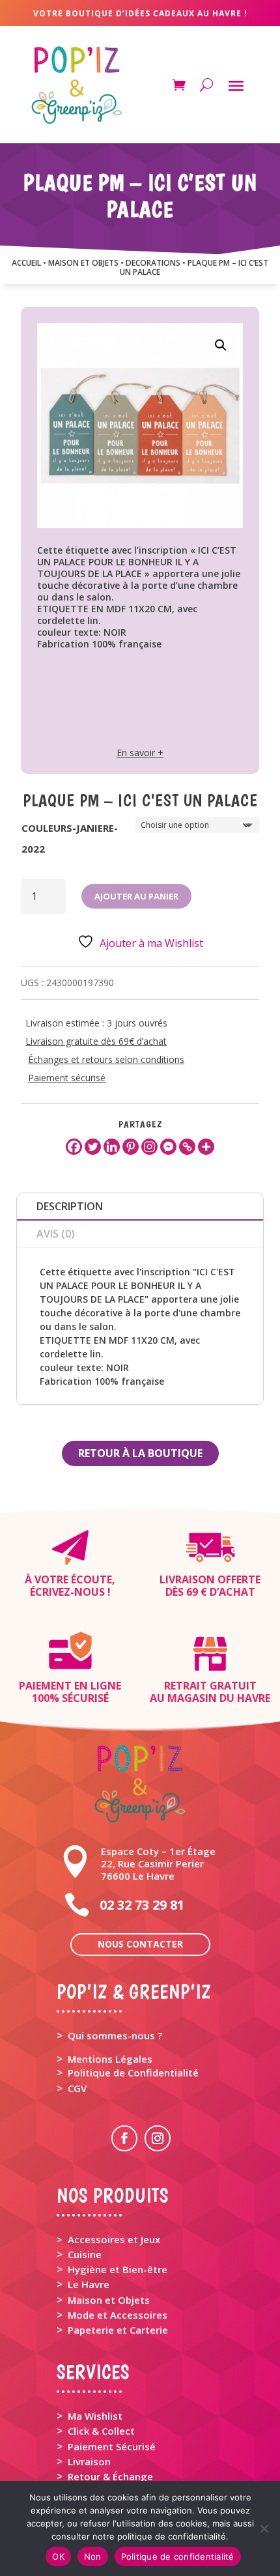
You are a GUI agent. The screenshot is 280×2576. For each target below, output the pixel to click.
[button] (221, 345)
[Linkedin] (112, 1147)
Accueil (26, 263)
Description (70, 1206)
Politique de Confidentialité (133, 2073)
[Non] (264, 2528)
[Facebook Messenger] (168, 1147)
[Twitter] (93, 1147)
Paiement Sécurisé (112, 2446)
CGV (77, 2088)
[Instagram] (149, 1147)
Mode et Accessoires (118, 2315)
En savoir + (140, 753)
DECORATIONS (153, 263)
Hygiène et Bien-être (118, 2269)
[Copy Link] (187, 1147)
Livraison (89, 2461)
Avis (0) (56, 1234)
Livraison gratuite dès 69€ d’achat (96, 1041)
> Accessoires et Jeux (108, 2239)
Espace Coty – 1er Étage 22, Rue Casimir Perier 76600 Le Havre (158, 1863)
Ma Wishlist (95, 2416)
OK (58, 2556)
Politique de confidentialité (178, 2556)
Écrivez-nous (67, 1592)
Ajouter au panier (136, 896)
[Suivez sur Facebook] (124, 2138)
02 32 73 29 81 (142, 1905)
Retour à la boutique (140, 1453)
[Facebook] (74, 1147)
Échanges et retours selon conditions (106, 1059)
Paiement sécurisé (67, 1078)
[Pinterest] (131, 1147)
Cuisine (85, 2254)
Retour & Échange (110, 2476)
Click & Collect (101, 2431)
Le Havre (89, 2284)
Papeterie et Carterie (118, 2330)
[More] (206, 1147)
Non (93, 2556)
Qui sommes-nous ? (115, 2035)
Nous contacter (140, 1944)
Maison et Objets (109, 2300)
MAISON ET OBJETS (83, 263)
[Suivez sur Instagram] (158, 2138)
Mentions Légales (110, 2059)
